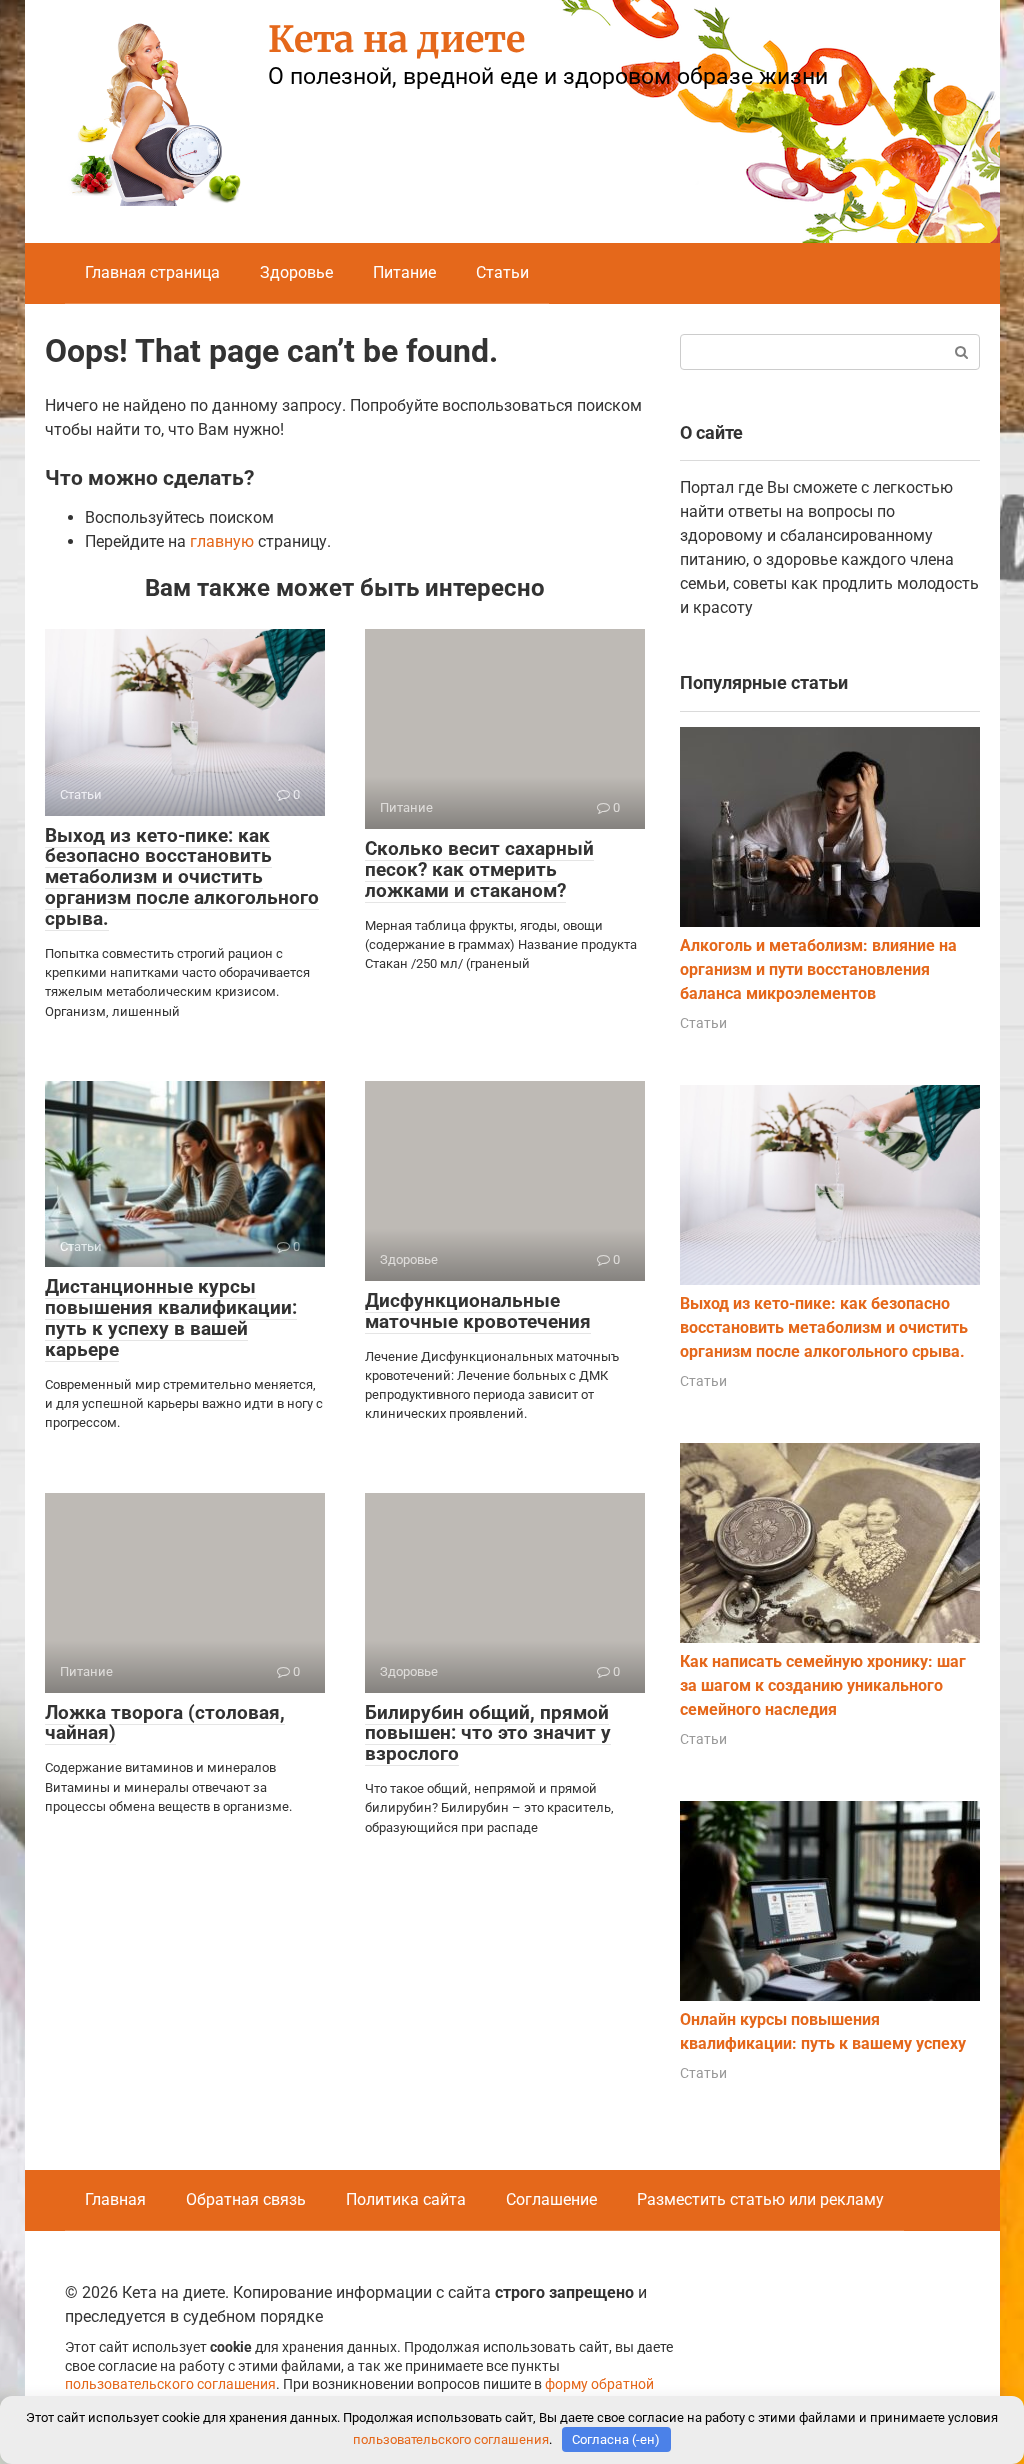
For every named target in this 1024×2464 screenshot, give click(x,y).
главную (222, 541)
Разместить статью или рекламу (760, 2199)
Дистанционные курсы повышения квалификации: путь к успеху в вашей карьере (171, 1318)
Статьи (502, 272)
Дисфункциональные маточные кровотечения (478, 1311)
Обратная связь (246, 2199)
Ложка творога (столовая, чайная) (165, 1723)
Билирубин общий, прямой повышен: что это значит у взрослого (488, 1733)
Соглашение (551, 2199)
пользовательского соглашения (170, 2384)
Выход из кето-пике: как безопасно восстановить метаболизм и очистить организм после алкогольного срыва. (182, 877)
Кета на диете (396, 39)
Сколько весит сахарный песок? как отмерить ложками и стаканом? (479, 869)
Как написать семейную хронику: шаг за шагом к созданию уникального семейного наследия (823, 1685)
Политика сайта (406, 2199)
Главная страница (152, 272)
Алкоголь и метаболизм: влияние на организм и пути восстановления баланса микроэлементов (818, 969)
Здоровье (296, 272)
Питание (404, 272)
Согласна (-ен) (616, 2439)
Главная (115, 2199)
